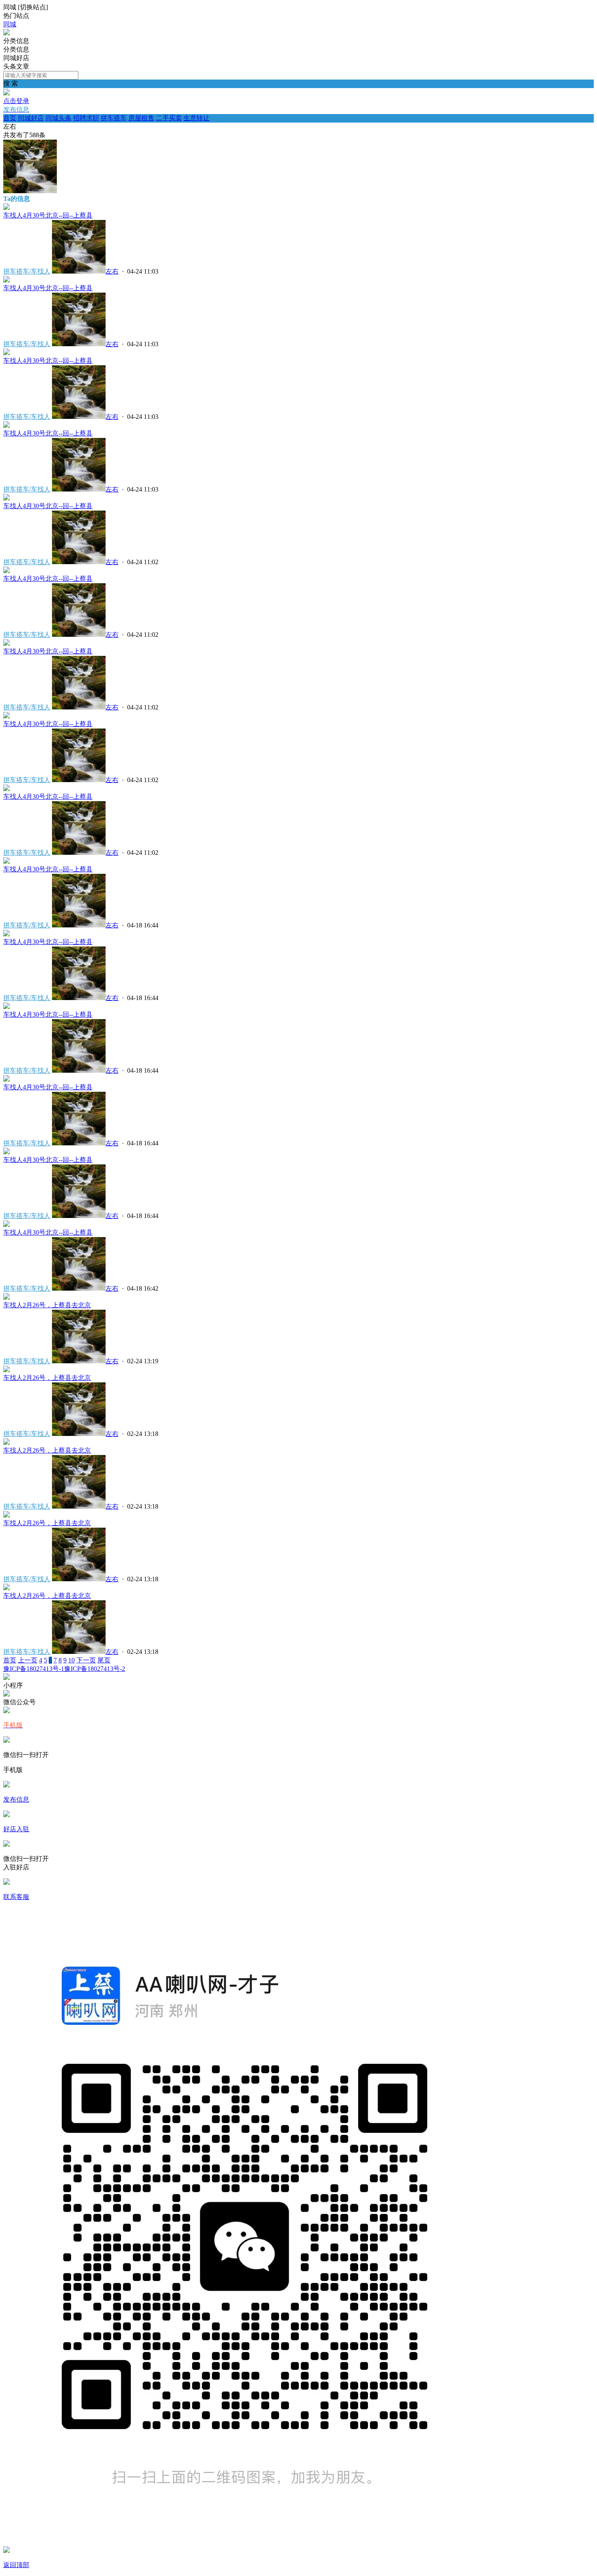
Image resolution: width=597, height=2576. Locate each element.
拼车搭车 (114, 118)
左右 (112, 271)
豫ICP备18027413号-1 (34, 1669)
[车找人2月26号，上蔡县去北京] (6, 1297)
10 (71, 1660)
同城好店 (31, 118)
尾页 (104, 1660)
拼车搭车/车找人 (27, 271)
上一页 (28, 1660)
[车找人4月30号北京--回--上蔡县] (6, 208)
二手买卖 (169, 118)
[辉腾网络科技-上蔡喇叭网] (6, 33)
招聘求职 (86, 118)
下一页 (86, 1660)
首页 (10, 118)
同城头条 (58, 118)
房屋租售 (141, 118)
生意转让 (197, 118)
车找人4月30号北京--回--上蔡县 (48, 215)
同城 (10, 24)
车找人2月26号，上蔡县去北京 (47, 1305)
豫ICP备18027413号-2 (95, 1669)
